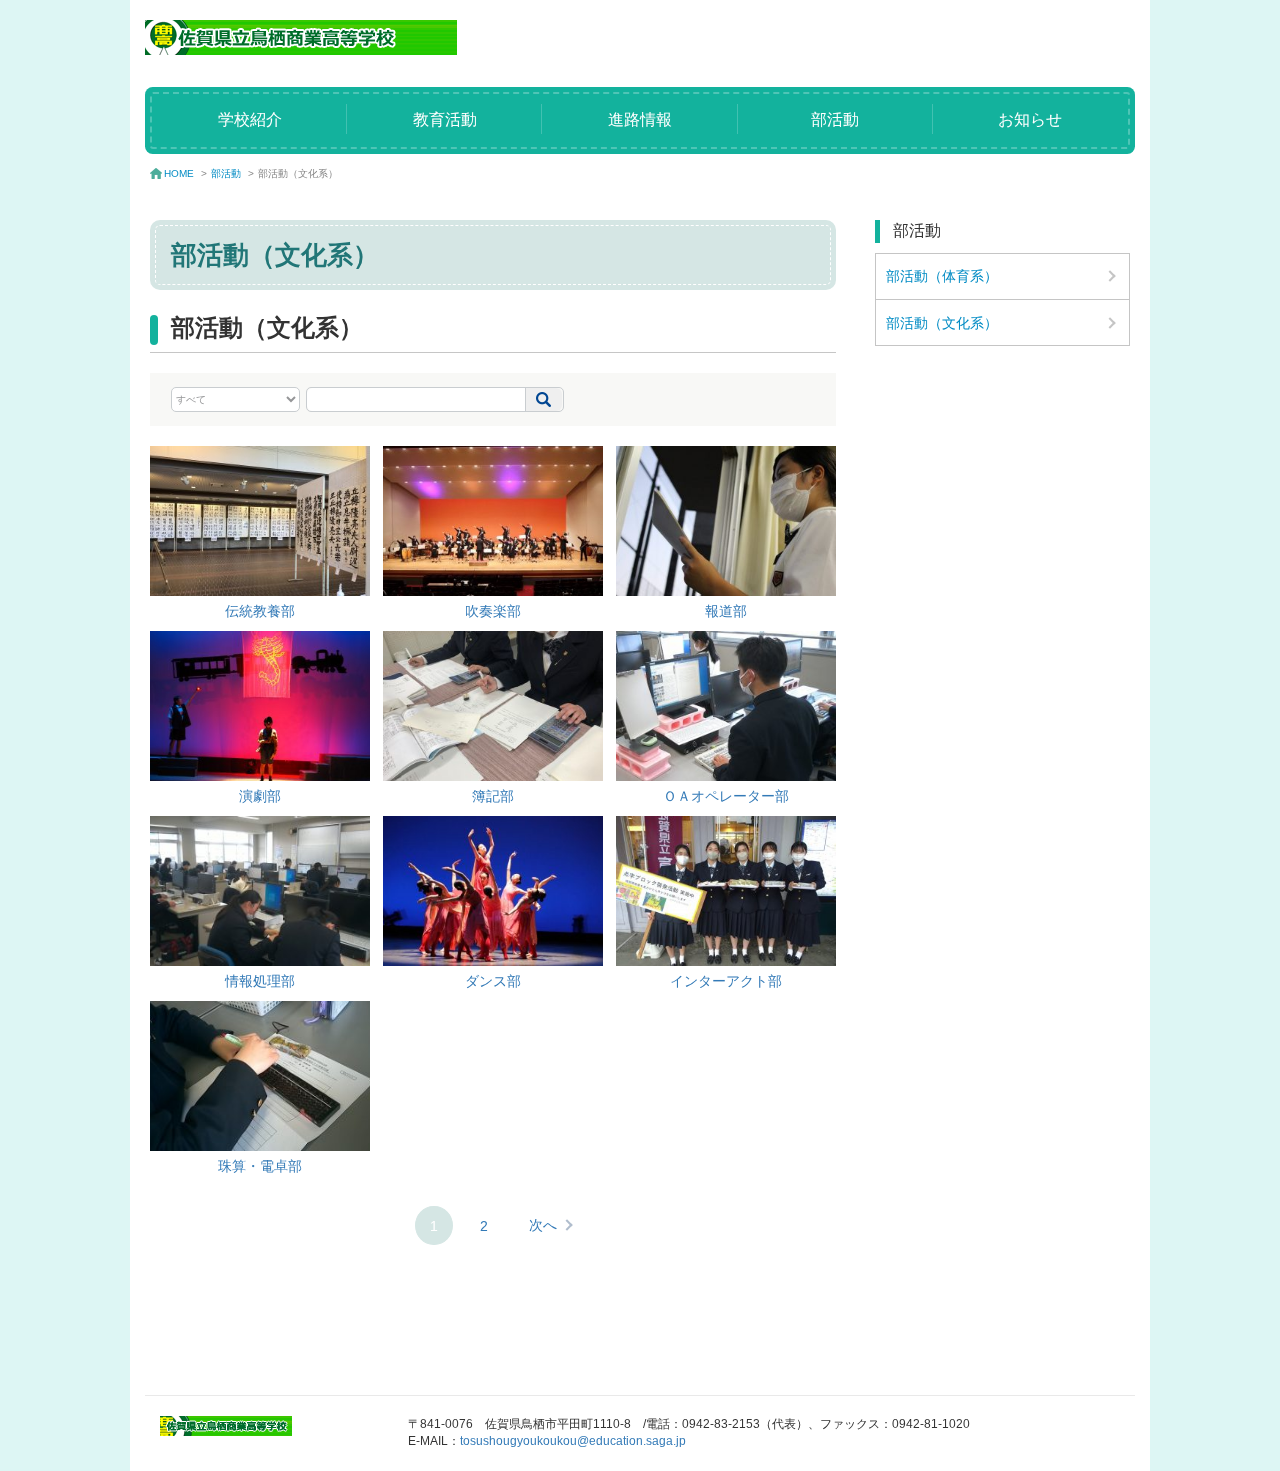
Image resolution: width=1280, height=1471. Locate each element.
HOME (179, 173)
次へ (543, 1225)
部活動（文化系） (942, 323)
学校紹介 (250, 119)
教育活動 (445, 119)
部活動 (835, 119)
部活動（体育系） (942, 276)
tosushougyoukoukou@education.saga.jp (573, 1441)
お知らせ (1030, 119)
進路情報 (640, 119)
